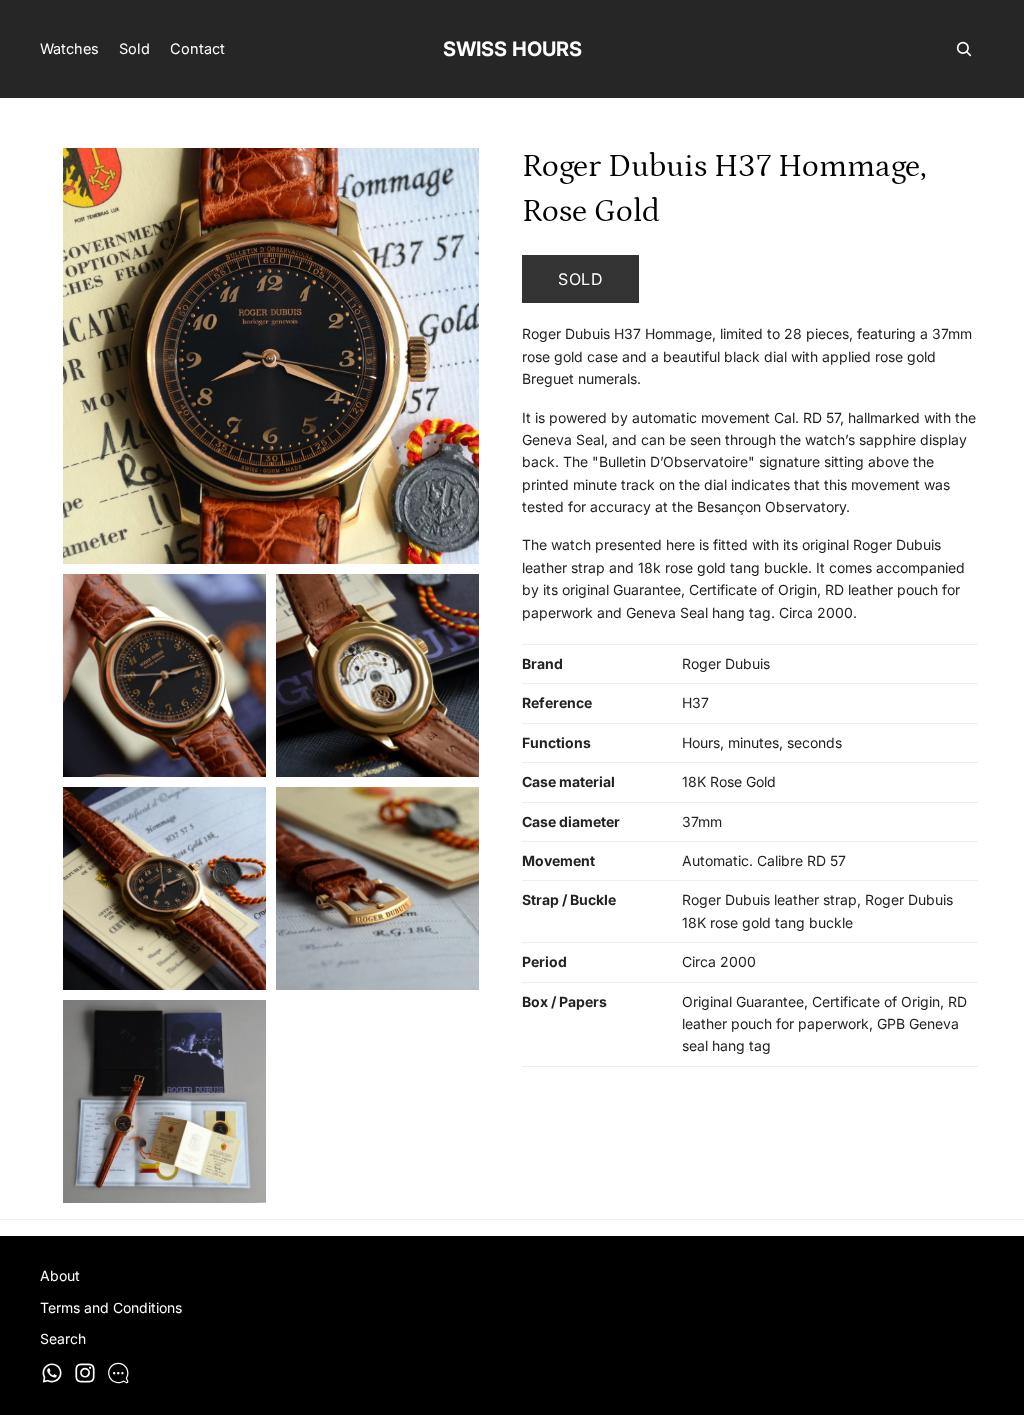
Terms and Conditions (111, 1307)
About (60, 1275)
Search (63, 1338)
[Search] (964, 49)
